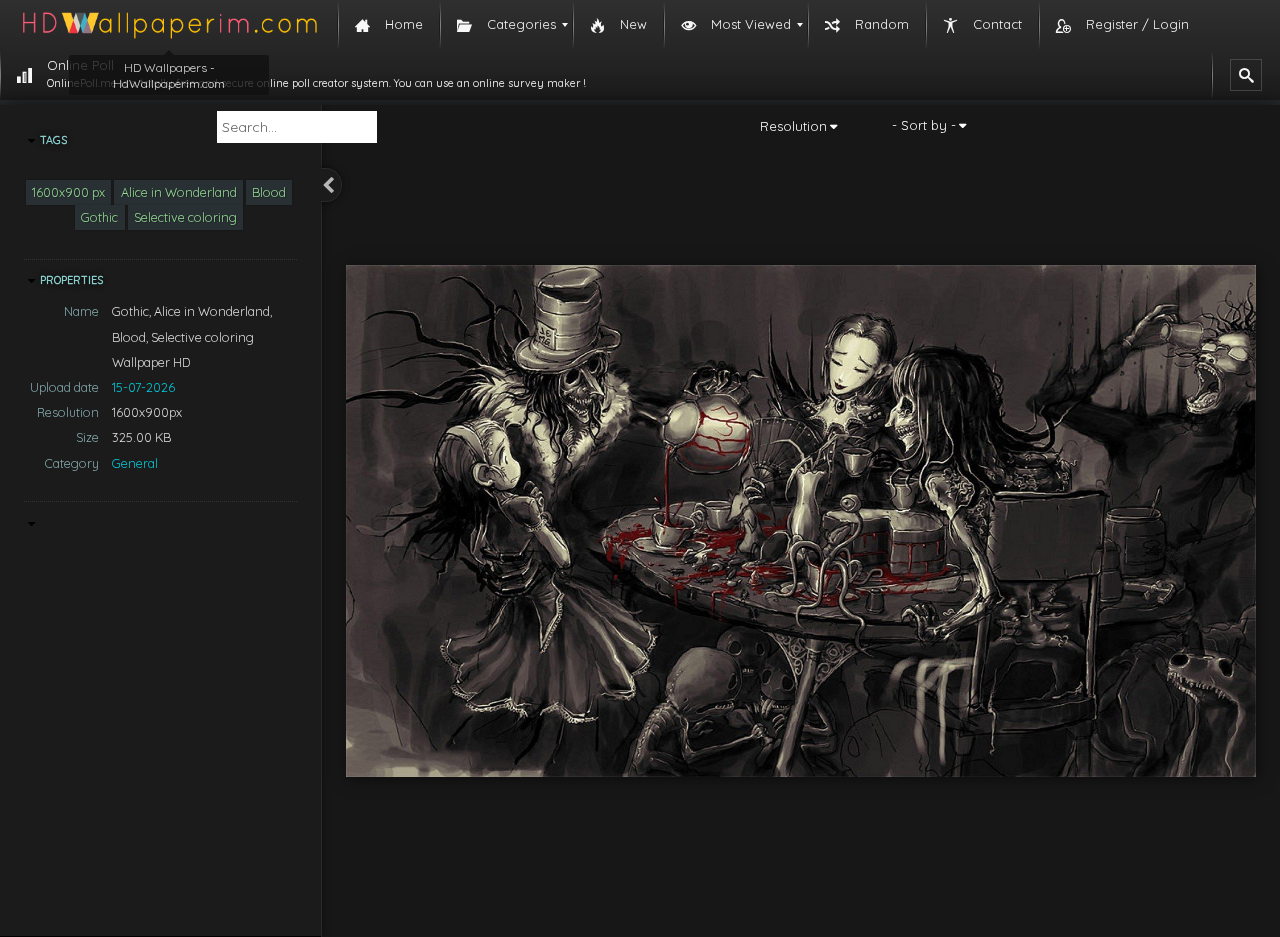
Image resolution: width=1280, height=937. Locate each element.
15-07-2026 (143, 387)
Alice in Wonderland (179, 192)
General (135, 463)
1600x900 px (68, 192)
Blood (269, 192)
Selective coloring (185, 217)
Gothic (99, 217)
